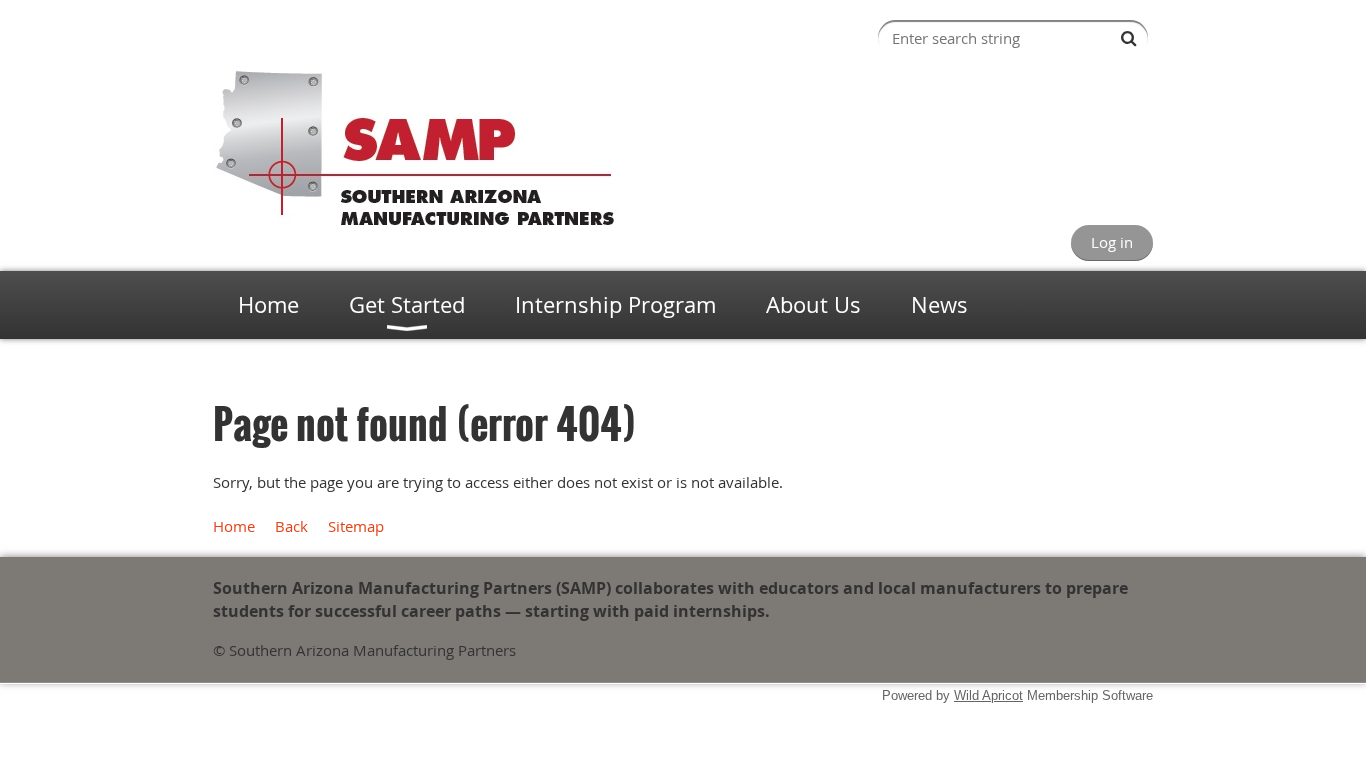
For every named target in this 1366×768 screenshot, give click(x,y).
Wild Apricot (988, 695)
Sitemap (356, 526)
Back (291, 526)
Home (234, 526)
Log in (1112, 242)
